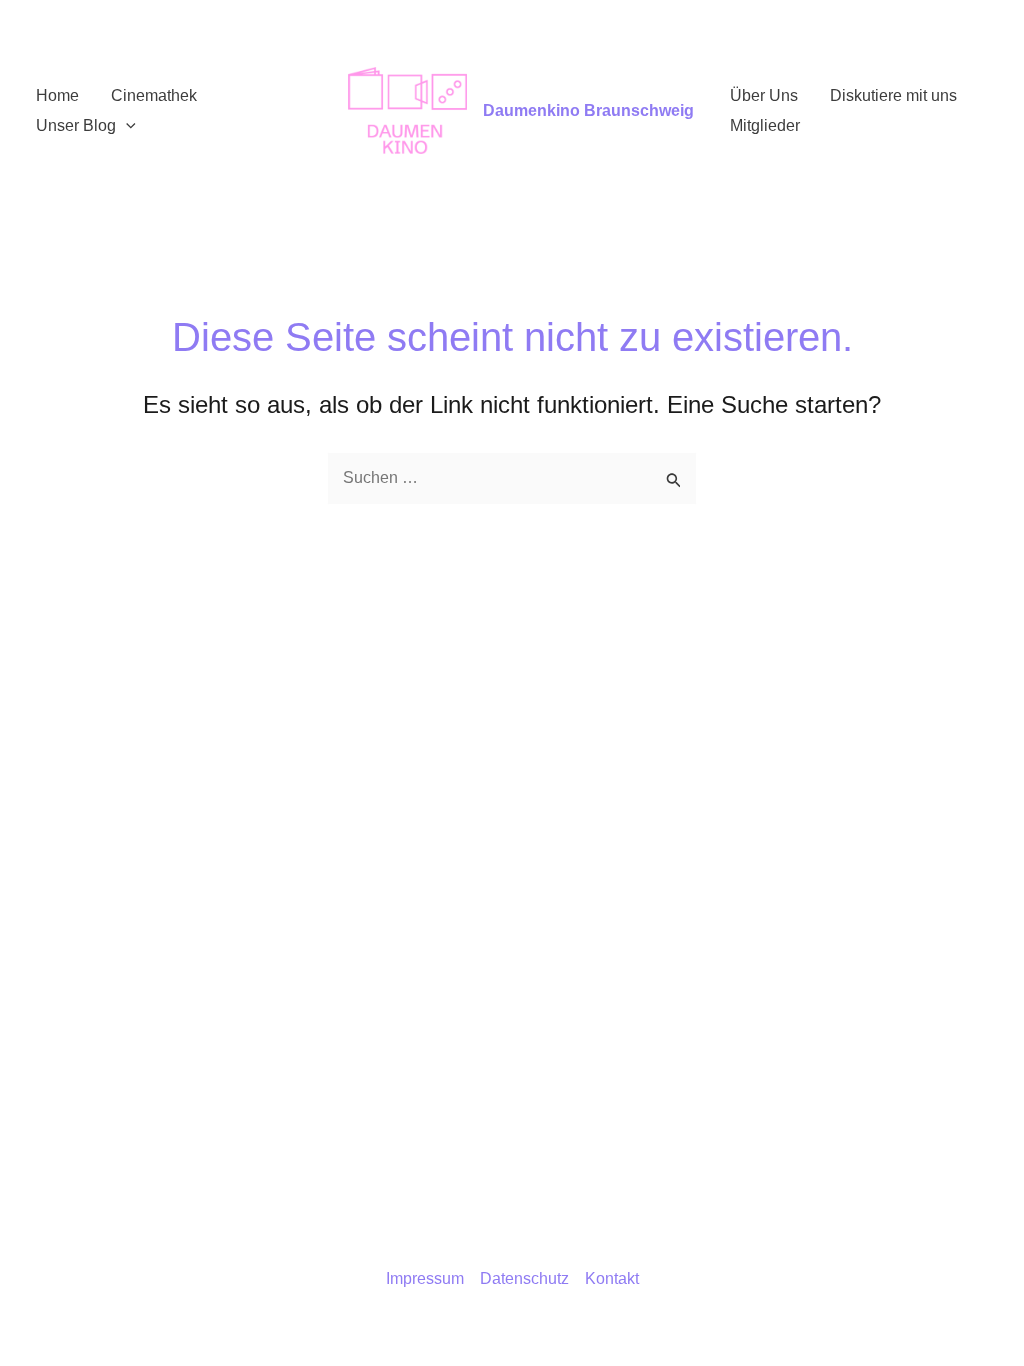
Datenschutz (524, 1278)
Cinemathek (154, 95)
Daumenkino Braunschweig (588, 110)
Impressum (425, 1278)
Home (57, 95)
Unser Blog (76, 125)
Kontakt (612, 1278)
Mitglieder (765, 125)
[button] (126, 126)
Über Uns (764, 95)
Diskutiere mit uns (893, 95)
